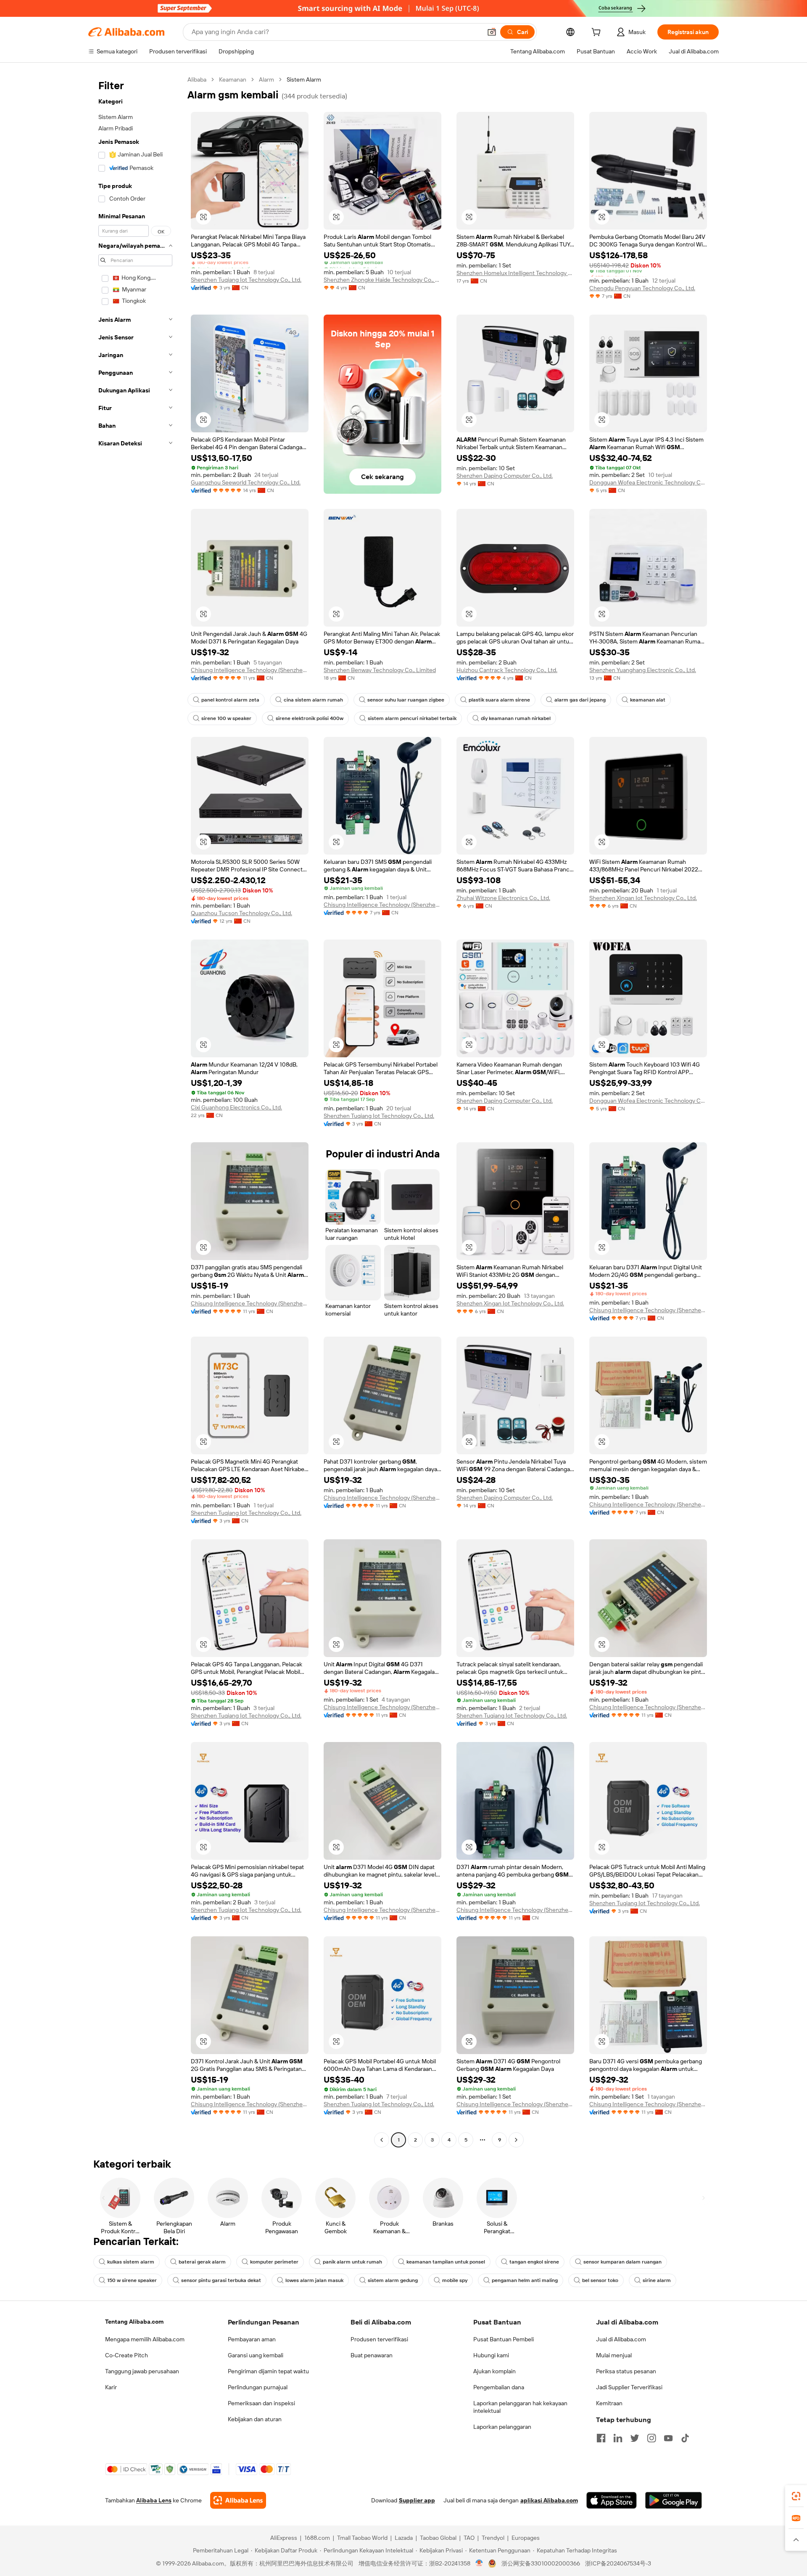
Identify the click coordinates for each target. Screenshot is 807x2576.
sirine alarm (657, 2280)
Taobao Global (438, 2538)
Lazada (404, 2538)
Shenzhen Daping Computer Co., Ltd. (505, 476)
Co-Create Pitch (127, 2355)
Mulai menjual (614, 2355)
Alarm (266, 79)
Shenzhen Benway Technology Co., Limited (380, 670)
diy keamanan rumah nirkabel (516, 718)
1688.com (317, 2538)
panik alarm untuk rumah (352, 2262)
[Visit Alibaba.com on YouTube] (668, 2438)
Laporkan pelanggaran (502, 2427)
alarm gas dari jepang (580, 700)
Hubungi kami (491, 2355)
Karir (111, 2387)
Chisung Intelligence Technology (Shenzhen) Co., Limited (250, 670)
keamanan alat (648, 700)
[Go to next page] (516, 2140)
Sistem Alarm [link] (304, 79)
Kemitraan (609, 2403)
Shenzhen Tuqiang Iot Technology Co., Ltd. (246, 280)
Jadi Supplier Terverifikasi (629, 2387)
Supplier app (417, 2500)
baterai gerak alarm (202, 2262)
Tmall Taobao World (362, 2538)
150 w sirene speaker (132, 2280)
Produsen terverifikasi (379, 2339)
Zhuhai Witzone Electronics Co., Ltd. (503, 898)
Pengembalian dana (499, 2387)
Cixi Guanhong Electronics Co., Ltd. (236, 1107)
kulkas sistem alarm (131, 2262)
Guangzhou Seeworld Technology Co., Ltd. (246, 482)
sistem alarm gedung (393, 2280)
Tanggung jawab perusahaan (142, 2371)
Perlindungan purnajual (258, 2387)
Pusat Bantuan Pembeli (504, 2339)
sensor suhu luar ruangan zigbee (406, 700)
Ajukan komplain (494, 2371)
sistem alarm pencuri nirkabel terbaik (412, 718)
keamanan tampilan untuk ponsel (446, 2262)
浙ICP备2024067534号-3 (618, 2563)
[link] (796, 2496)
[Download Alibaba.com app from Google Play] (674, 2500)
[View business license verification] (479, 2563)
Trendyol (493, 2538)
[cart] (598, 33)
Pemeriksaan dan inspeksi (261, 2403)
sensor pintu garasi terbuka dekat (221, 2280)
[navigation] (135, 1111)
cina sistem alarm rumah (313, 700)
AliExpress (284, 2538)
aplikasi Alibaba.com (549, 2500)
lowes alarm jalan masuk (314, 2280)
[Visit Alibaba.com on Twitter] (635, 2438)
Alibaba (197, 79)
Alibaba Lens (154, 2500)
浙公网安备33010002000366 (541, 2563)
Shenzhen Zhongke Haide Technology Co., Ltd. (382, 280)
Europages (526, 2538)
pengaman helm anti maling (525, 2280)
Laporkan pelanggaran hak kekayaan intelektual (520, 2407)
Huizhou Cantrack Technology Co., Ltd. (507, 670)
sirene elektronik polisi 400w (310, 718)
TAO (469, 2538)
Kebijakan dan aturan (255, 2419)
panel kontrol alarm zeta (230, 700)
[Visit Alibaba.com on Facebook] (601, 2438)
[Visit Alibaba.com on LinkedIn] (618, 2438)
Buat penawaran (372, 2355)
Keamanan (233, 79)
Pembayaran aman (252, 2339)
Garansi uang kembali (256, 2355)
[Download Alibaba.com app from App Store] (612, 2500)
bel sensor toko (600, 2280)
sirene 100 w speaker (226, 718)
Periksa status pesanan (626, 2371)
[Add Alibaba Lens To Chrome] (238, 2500)
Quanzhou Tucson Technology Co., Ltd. (241, 913)
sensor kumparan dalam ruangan (622, 2262)
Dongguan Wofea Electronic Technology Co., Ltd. (648, 482)
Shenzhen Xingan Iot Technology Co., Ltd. (643, 898)
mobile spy (455, 2280)
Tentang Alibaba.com (134, 2322)
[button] (492, 32)
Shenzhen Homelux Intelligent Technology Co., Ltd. (515, 273)
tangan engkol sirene (534, 2262)
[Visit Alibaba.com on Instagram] (651, 2438)
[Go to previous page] (382, 2140)
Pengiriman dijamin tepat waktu (268, 2371)
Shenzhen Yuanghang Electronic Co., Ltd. (643, 670)
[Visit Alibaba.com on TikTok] (685, 2438)
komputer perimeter (274, 2262)
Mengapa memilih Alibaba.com (145, 2339)
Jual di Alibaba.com (621, 2339)
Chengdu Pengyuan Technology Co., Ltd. (642, 288)
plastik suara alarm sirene (499, 700)
